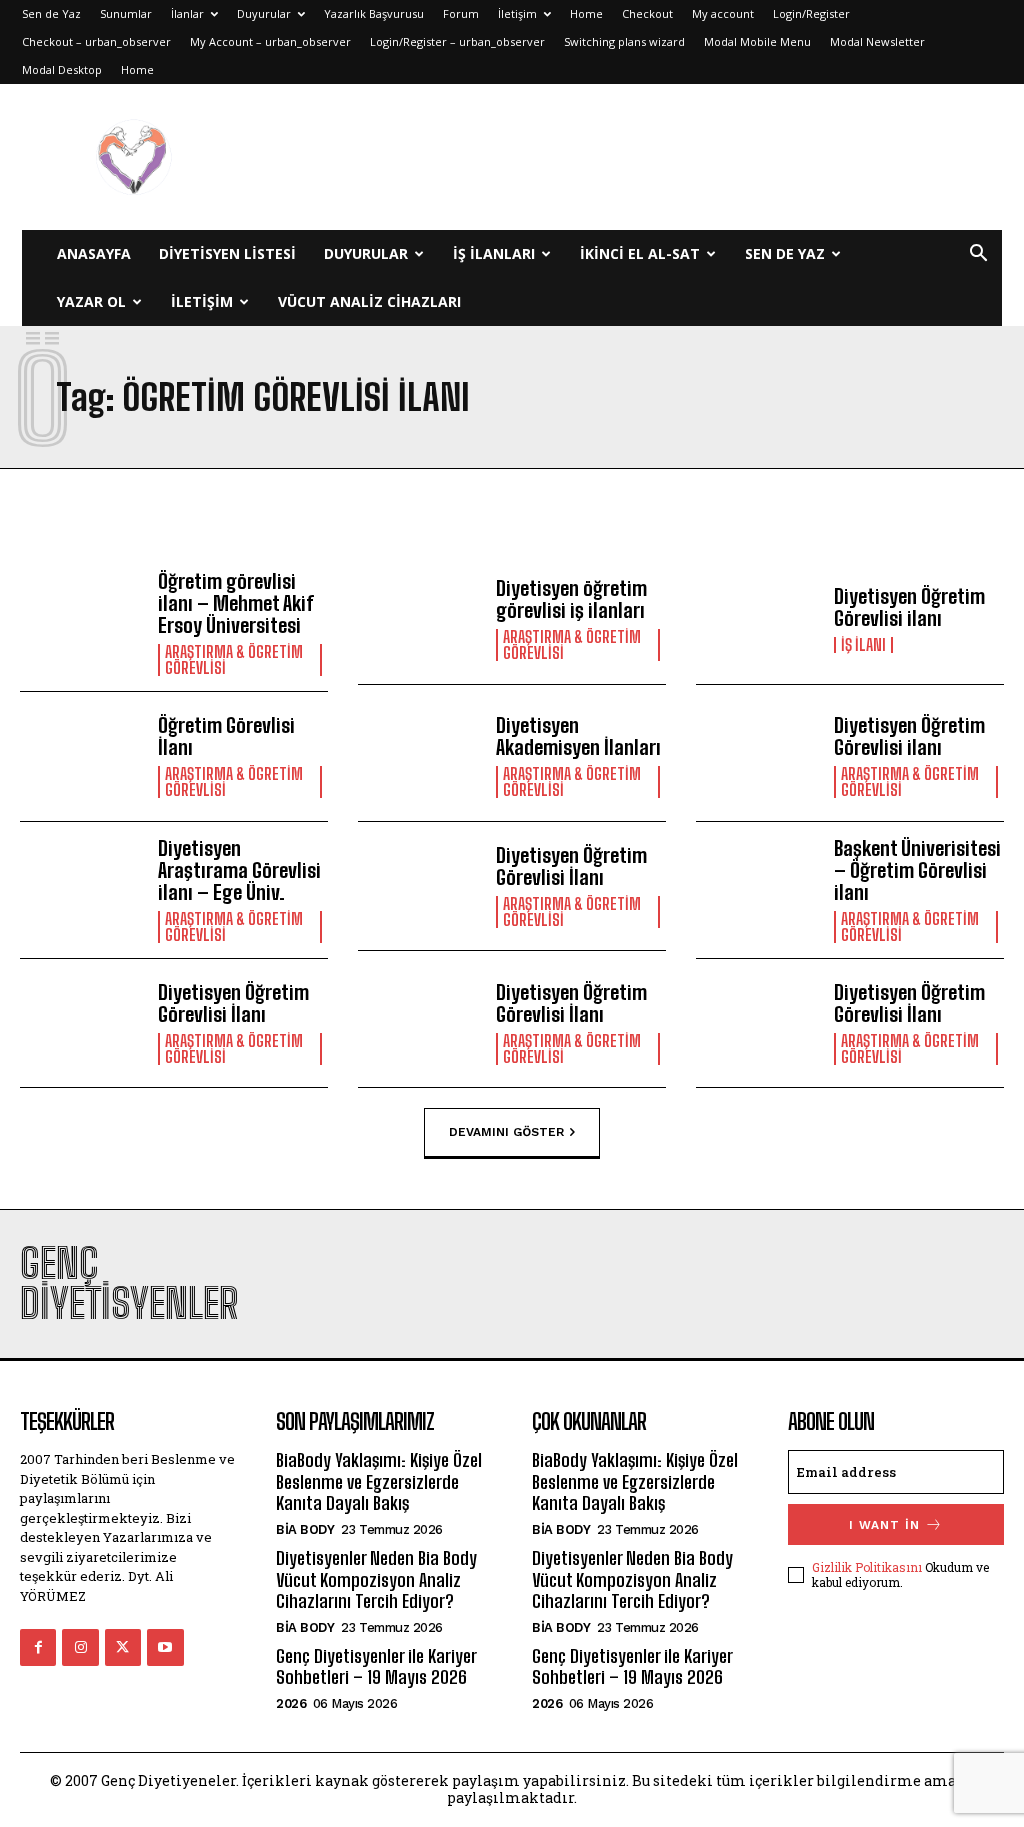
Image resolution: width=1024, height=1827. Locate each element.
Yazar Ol (91, 301)
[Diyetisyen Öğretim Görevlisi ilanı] (757, 619)
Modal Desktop (62, 69)
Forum (461, 13)
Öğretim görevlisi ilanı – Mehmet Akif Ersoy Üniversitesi (235, 603)
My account (723, 13)
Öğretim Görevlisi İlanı (226, 736)
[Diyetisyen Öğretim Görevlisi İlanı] (419, 886)
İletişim (517, 13)
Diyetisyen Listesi (227, 253)
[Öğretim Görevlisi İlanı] (81, 756)
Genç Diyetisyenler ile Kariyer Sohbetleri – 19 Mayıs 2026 (376, 1667)
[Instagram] (80, 1647)
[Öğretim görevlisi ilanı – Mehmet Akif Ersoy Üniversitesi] (81, 619)
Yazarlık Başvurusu (374, 13)
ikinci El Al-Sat (640, 253)
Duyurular (264, 13)
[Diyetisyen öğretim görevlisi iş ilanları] (419, 619)
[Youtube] (165, 1647)
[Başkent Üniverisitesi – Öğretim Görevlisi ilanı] (757, 886)
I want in (884, 1525)
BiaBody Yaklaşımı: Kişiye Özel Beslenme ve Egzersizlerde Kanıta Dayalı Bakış (379, 1481)
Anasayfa (94, 253)
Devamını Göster (506, 1132)
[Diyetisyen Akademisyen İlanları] (419, 756)
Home (586, 13)
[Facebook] (38, 1647)
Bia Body (305, 1529)
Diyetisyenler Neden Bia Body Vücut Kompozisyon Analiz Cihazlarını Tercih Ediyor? (376, 1579)
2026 (291, 1703)
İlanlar (187, 13)
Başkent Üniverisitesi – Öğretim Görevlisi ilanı (917, 870)
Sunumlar (126, 13)
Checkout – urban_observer (96, 41)
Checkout (647, 13)
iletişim (202, 301)
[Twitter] (123, 1647)
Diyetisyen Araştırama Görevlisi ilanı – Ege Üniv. (239, 870)
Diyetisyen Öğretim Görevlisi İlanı (571, 866)
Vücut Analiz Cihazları (369, 301)
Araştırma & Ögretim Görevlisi (234, 660)
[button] (978, 255)
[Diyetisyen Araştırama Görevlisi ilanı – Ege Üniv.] (81, 886)
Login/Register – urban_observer (457, 41)
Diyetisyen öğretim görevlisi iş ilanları (571, 599)
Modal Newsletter (877, 41)
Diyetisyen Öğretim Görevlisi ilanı (909, 607)
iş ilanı (863, 645)
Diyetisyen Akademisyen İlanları (578, 736)
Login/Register (811, 13)
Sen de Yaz (51, 13)
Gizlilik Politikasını (867, 1567)
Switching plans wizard (624, 41)
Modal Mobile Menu (757, 41)
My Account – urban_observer (270, 41)
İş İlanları (494, 253)
